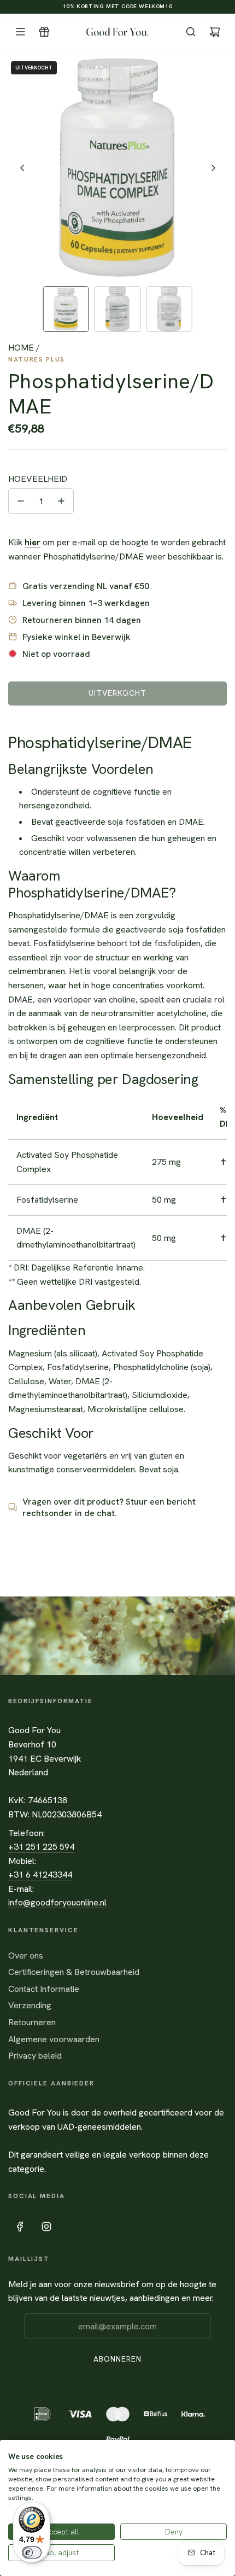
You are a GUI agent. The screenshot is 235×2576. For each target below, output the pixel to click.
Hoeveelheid (38, 479)
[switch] (32, 2552)
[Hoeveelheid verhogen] (61, 501)
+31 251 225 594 (41, 1847)
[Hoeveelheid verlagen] (21, 501)
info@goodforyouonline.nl (57, 1902)
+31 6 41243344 (40, 1875)
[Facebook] (20, 2227)
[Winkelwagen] (215, 32)
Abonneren (117, 2359)
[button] (22, 168)
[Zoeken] (191, 32)
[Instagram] (46, 2227)
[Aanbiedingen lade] (44, 32)
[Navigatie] (20, 32)
